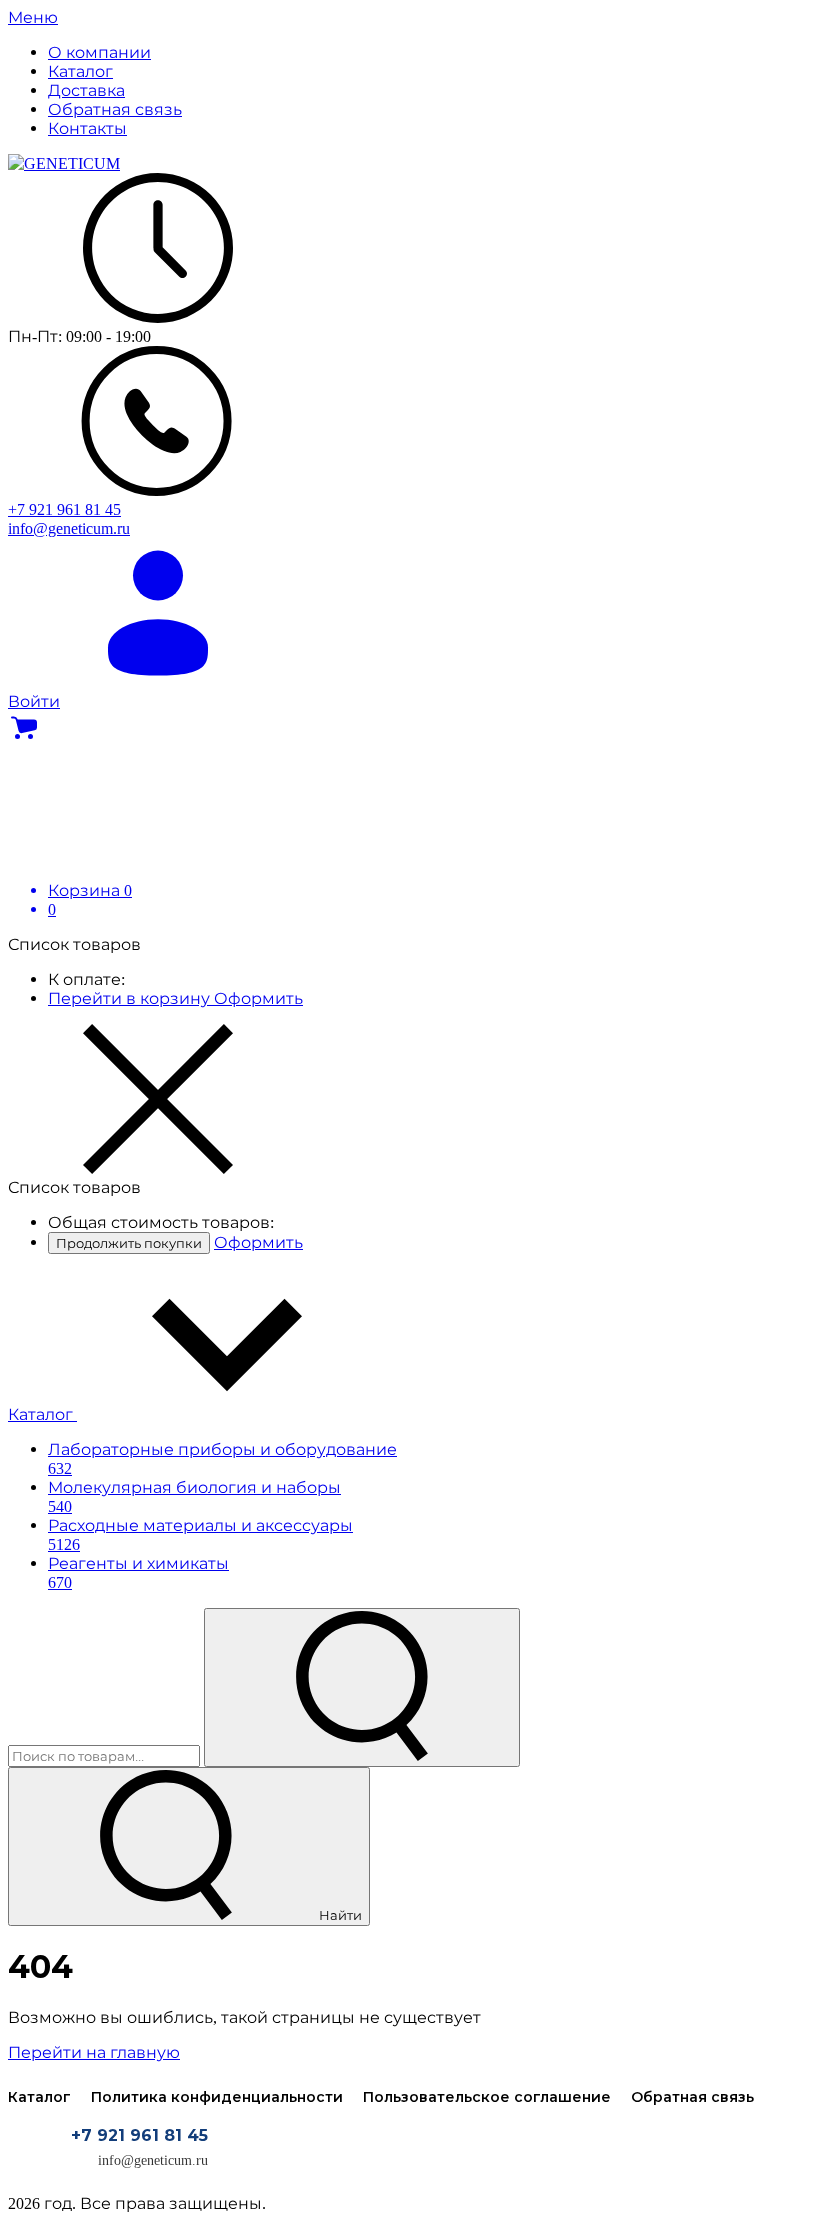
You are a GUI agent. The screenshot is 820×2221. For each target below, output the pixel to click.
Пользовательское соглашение (487, 2097)
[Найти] (362, 1687)
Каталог (42, 1414)
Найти (339, 1915)
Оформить (258, 998)
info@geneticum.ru (153, 2160)
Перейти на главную (94, 2052)
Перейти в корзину (131, 998)
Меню (33, 17)
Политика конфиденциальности (217, 2097)
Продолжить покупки (129, 1243)
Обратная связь (692, 2097)
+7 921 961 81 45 (139, 2135)
